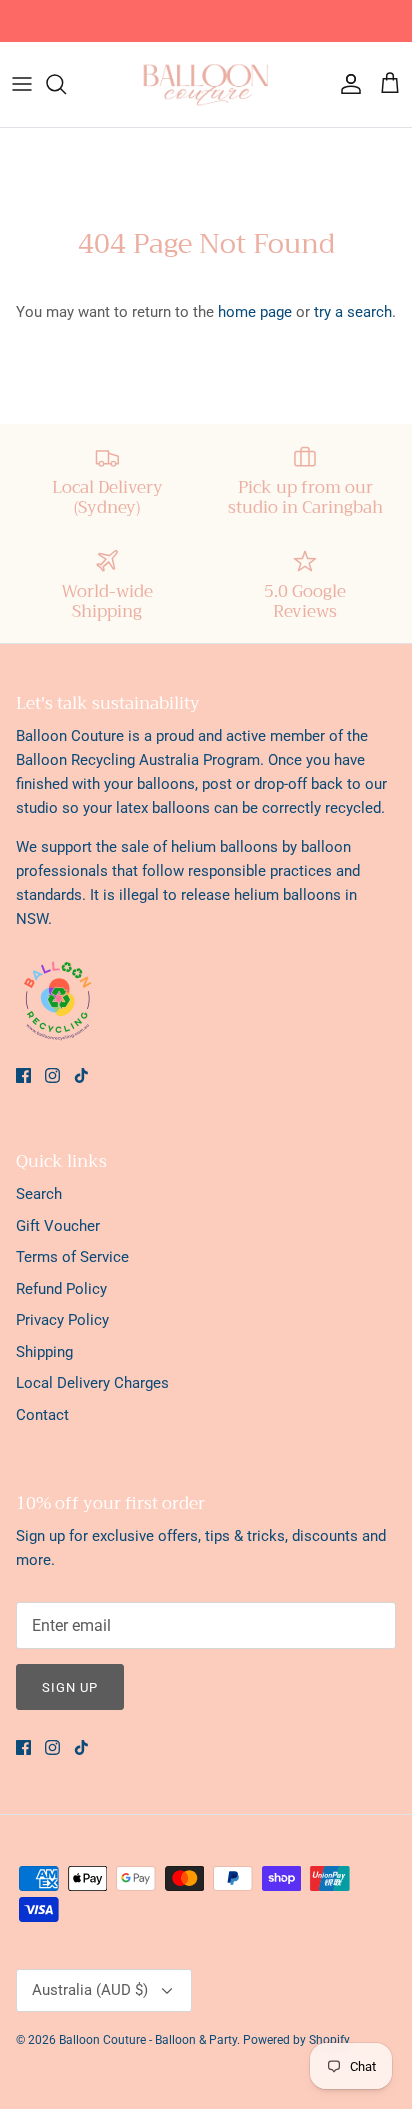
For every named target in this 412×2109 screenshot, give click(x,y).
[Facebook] (23, 1075)
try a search (353, 312)
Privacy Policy (62, 1320)
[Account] (346, 84)
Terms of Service (72, 1257)
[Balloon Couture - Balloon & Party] (206, 84)
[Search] (66, 84)
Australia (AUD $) (90, 1990)
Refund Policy (61, 1289)
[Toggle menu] (22, 84)
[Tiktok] (81, 1075)
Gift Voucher (58, 1226)
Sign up (70, 1687)
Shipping (44, 1352)
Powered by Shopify (296, 2040)
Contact (42, 1415)
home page (255, 312)
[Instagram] (52, 1075)
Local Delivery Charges (92, 1383)
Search (39, 1194)
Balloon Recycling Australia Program (138, 760)
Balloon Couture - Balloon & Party (148, 2040)
